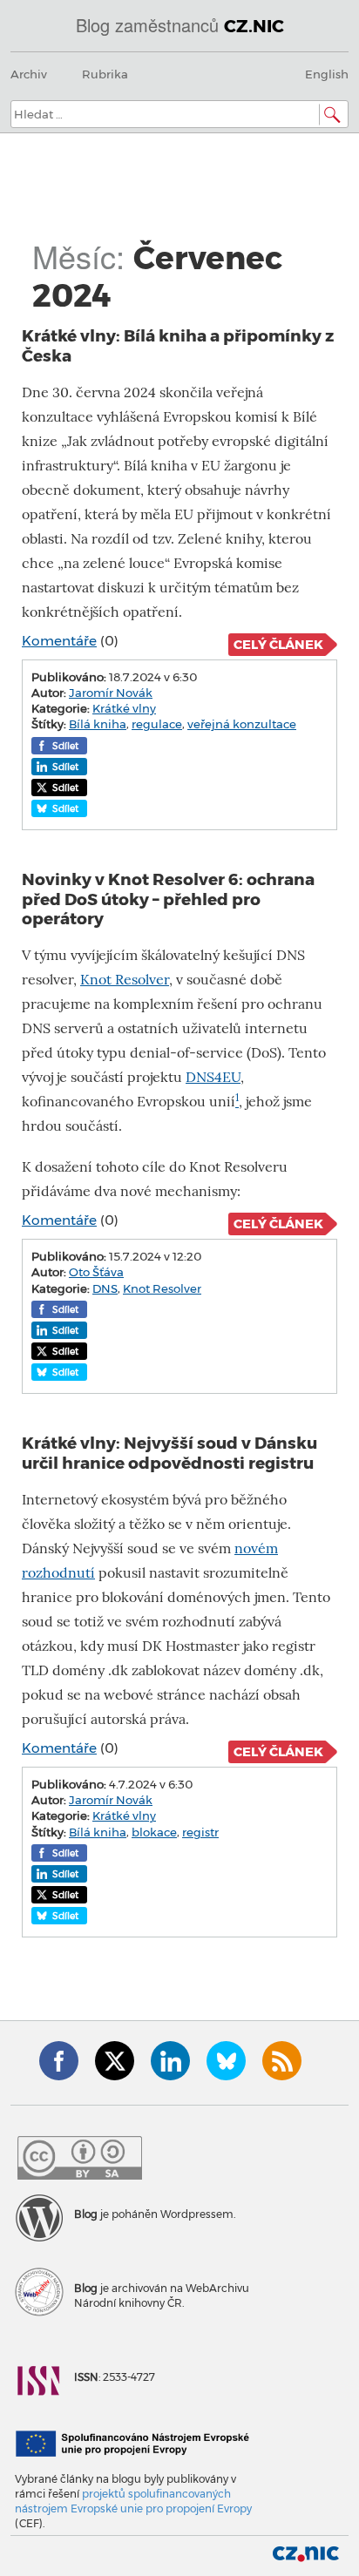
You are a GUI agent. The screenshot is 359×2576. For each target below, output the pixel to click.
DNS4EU (213, 1077)
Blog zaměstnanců (180, 25)
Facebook (59, 2061)
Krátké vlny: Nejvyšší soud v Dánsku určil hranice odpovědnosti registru (169, 1453)
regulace (157, 724)
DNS (105, 1288)
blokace (154, 1832)
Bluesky (226, 2061)
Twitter (115, 2061)
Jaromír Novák (111, 693)
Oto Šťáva (96, 1272)
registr (200, 1832)
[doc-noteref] (237, 1102)
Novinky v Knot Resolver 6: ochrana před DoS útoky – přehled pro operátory (168, 899)
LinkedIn (170, 2061)
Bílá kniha (98, 724)
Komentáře (59, 641)
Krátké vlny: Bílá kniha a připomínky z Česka (178, 345)
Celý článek (278, 645)
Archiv (29, 74)
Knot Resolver (125, 980)
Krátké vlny (124, 708)
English (327, 74)
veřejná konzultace (242, 724)
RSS (282, 2061)
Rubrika (105, 74)
